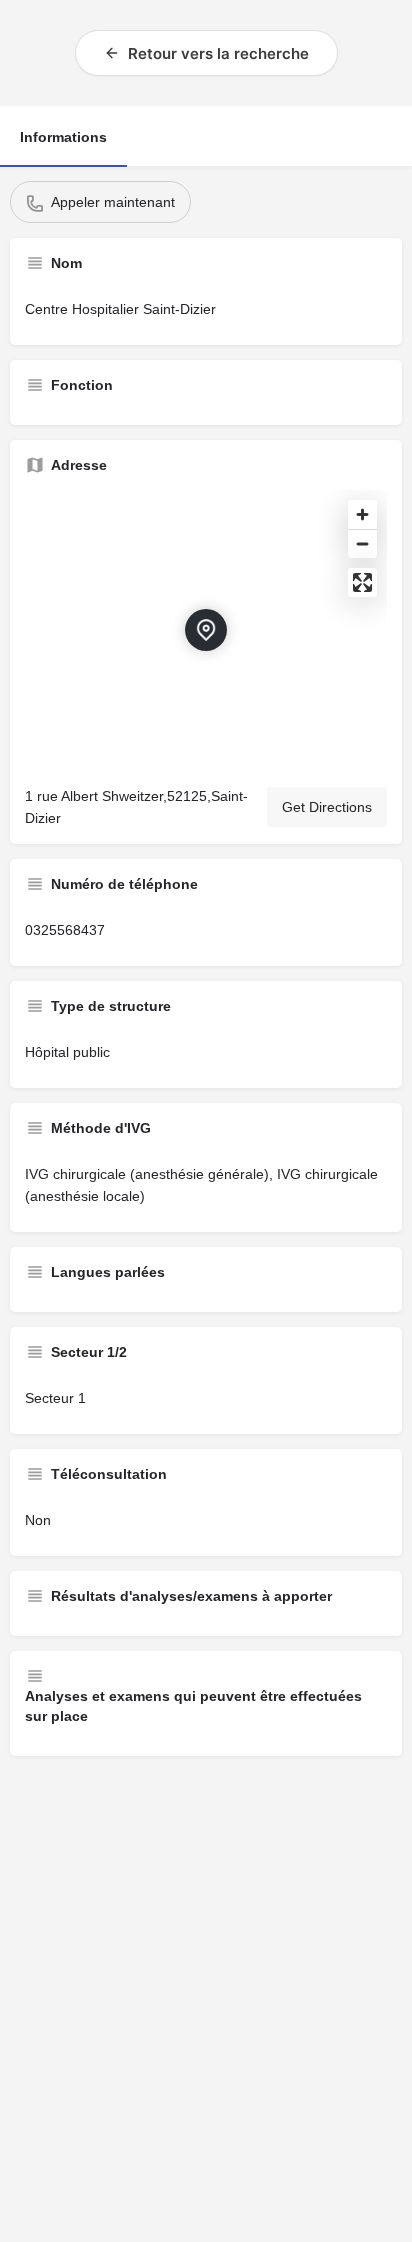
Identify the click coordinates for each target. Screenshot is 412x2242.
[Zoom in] (362, 514)
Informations (63, 137)
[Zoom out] (362, 543)
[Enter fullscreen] (362, 582)
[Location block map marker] (206, 630)
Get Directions (327, 807)
